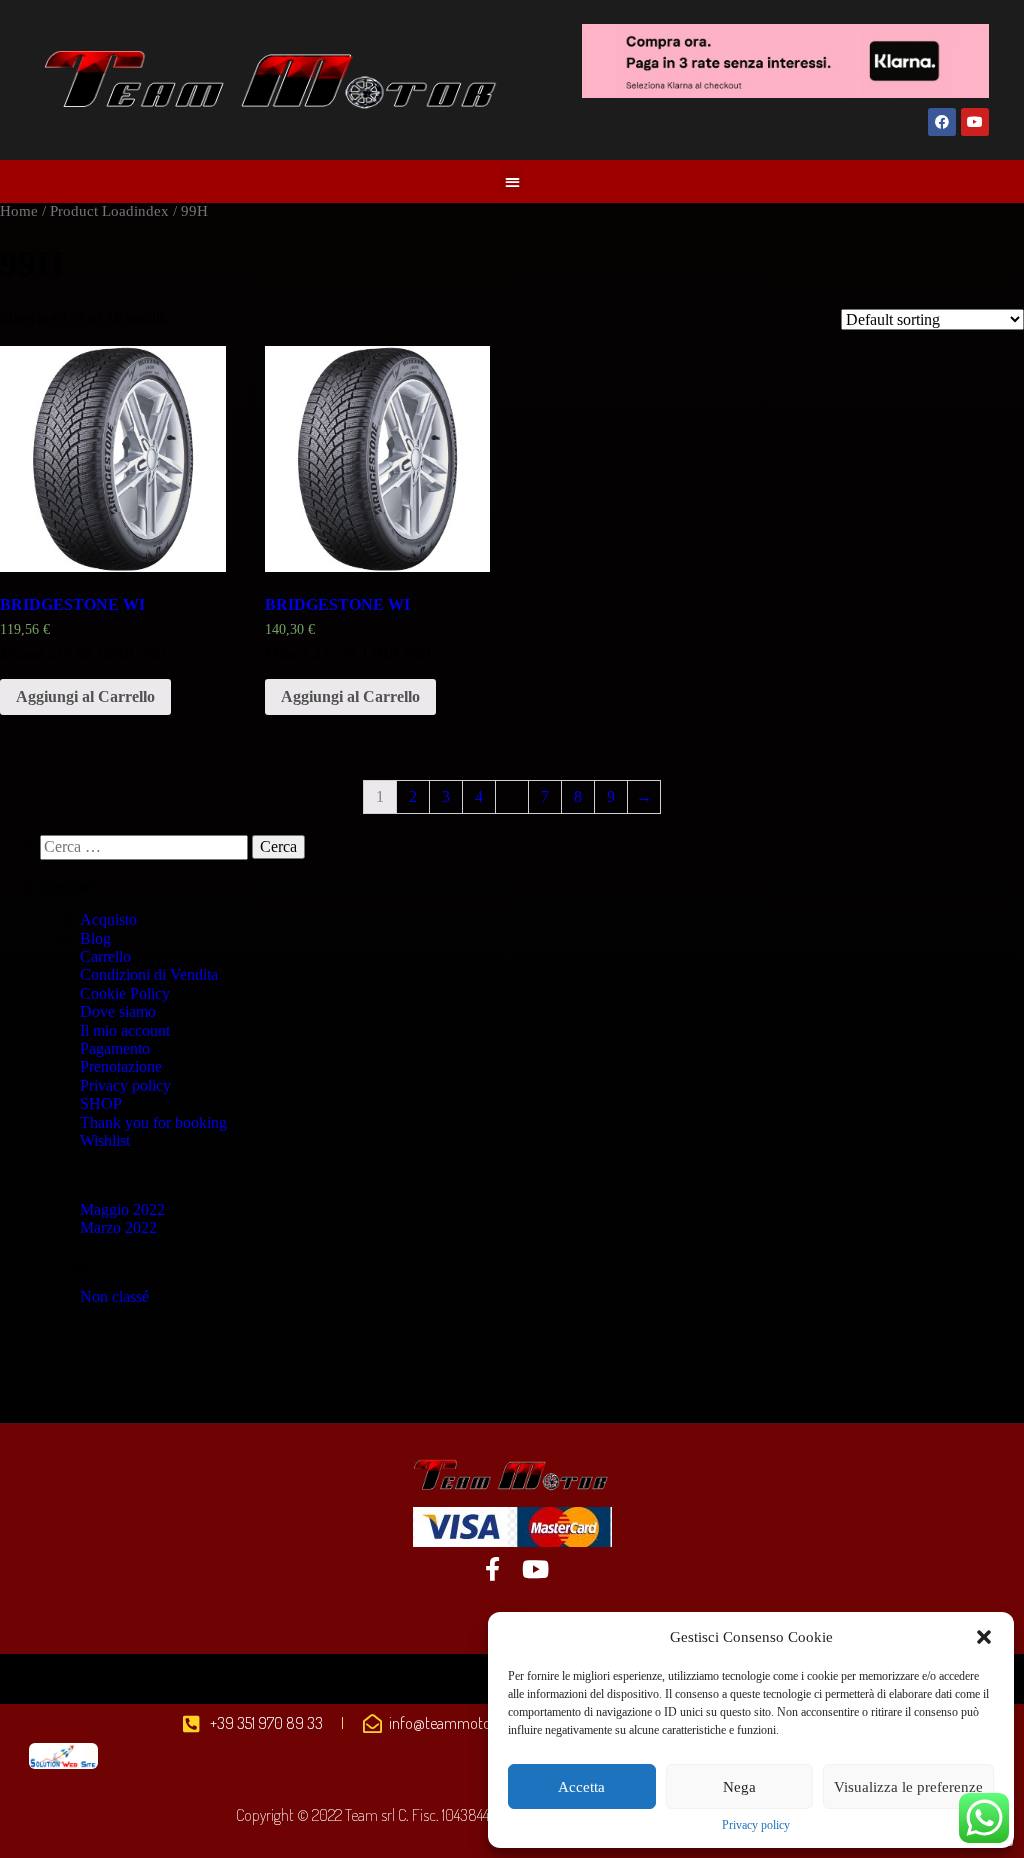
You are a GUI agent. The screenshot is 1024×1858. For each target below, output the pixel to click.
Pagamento (115, 1048)
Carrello (105, 956)
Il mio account (125, 1030)
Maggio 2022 (122, 1209)
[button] (984, 1637)
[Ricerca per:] (146, 846)
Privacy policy (756, 1825)
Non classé (114, 1296)
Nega (739, 1787)
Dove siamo (118, 1011)
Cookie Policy (125, 993)
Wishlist (105, 1140)
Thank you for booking (153, 1122)
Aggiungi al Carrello (85, 696)
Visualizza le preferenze (908, 1787)
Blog (95, 938)
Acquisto (108, 919)
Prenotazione (121, 1066)
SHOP (101, 1103)
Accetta (581, 1787)
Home (19, 211)
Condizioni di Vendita (149, 974)
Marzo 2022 (118, 1227)
